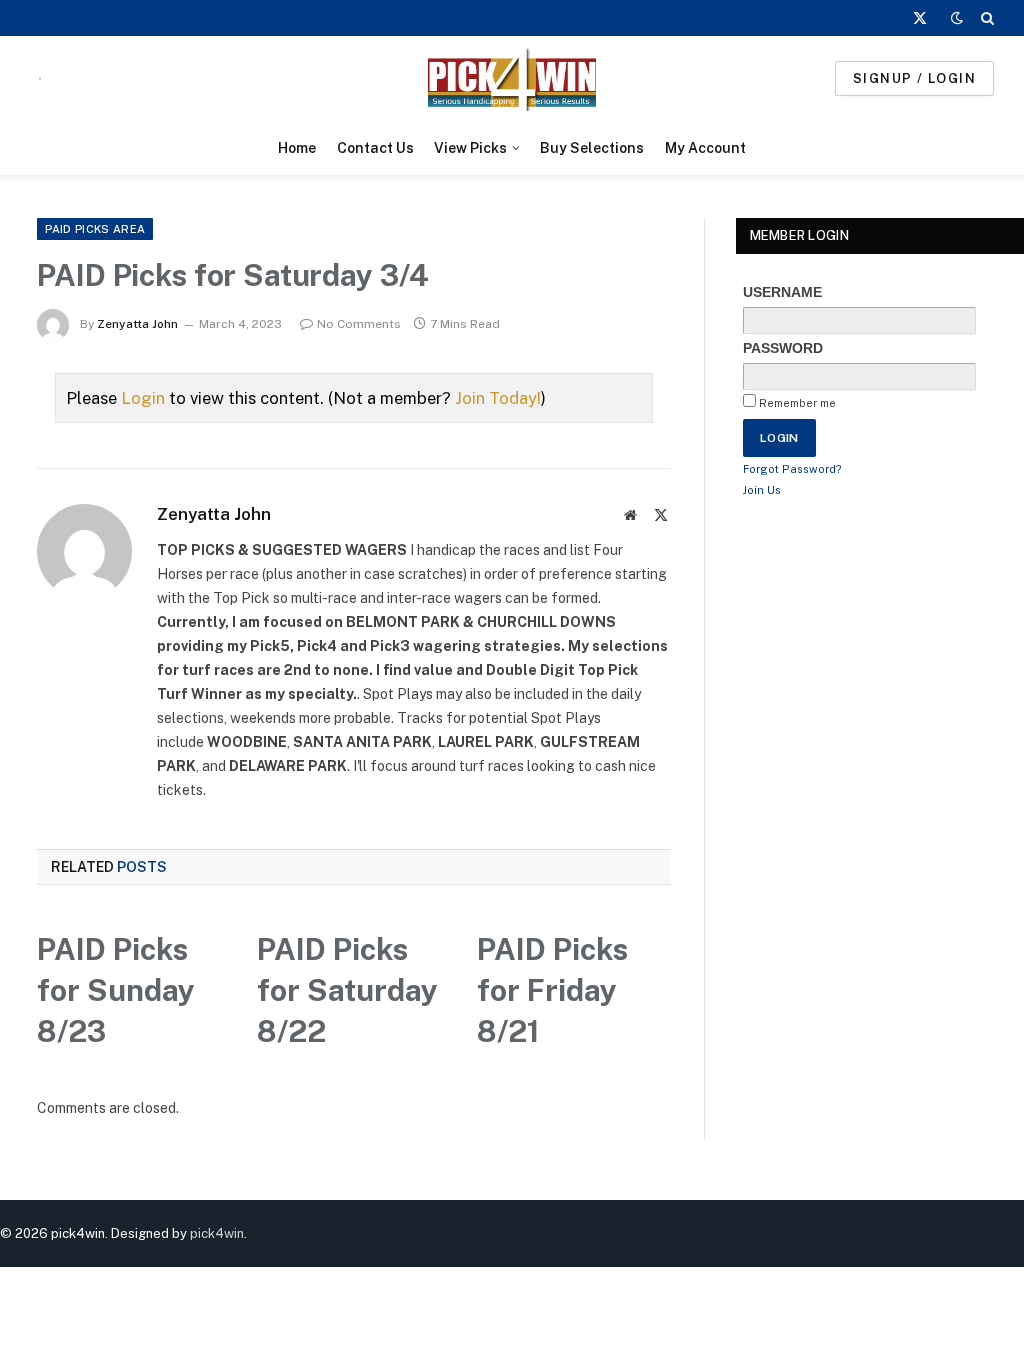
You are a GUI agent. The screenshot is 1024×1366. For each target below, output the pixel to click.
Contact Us (375, 148)
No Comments (359, 324)
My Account (705, 148)
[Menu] (40, 78)
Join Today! (498, 398)
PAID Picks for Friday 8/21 (552, 990)
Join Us (762, 490)
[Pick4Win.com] (512, 78)
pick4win (217, 1233)
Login (143, 398)
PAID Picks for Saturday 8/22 (347, 990)
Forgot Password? (792, 469)
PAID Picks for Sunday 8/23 (116, 990)
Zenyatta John (137, 324)
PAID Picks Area (95, 229)
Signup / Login (914, 78)
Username (782, 292)
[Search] (985, 18)
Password (783, 348)
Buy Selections (592, 148)
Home (297, 148)
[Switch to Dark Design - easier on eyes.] (957, 18)
